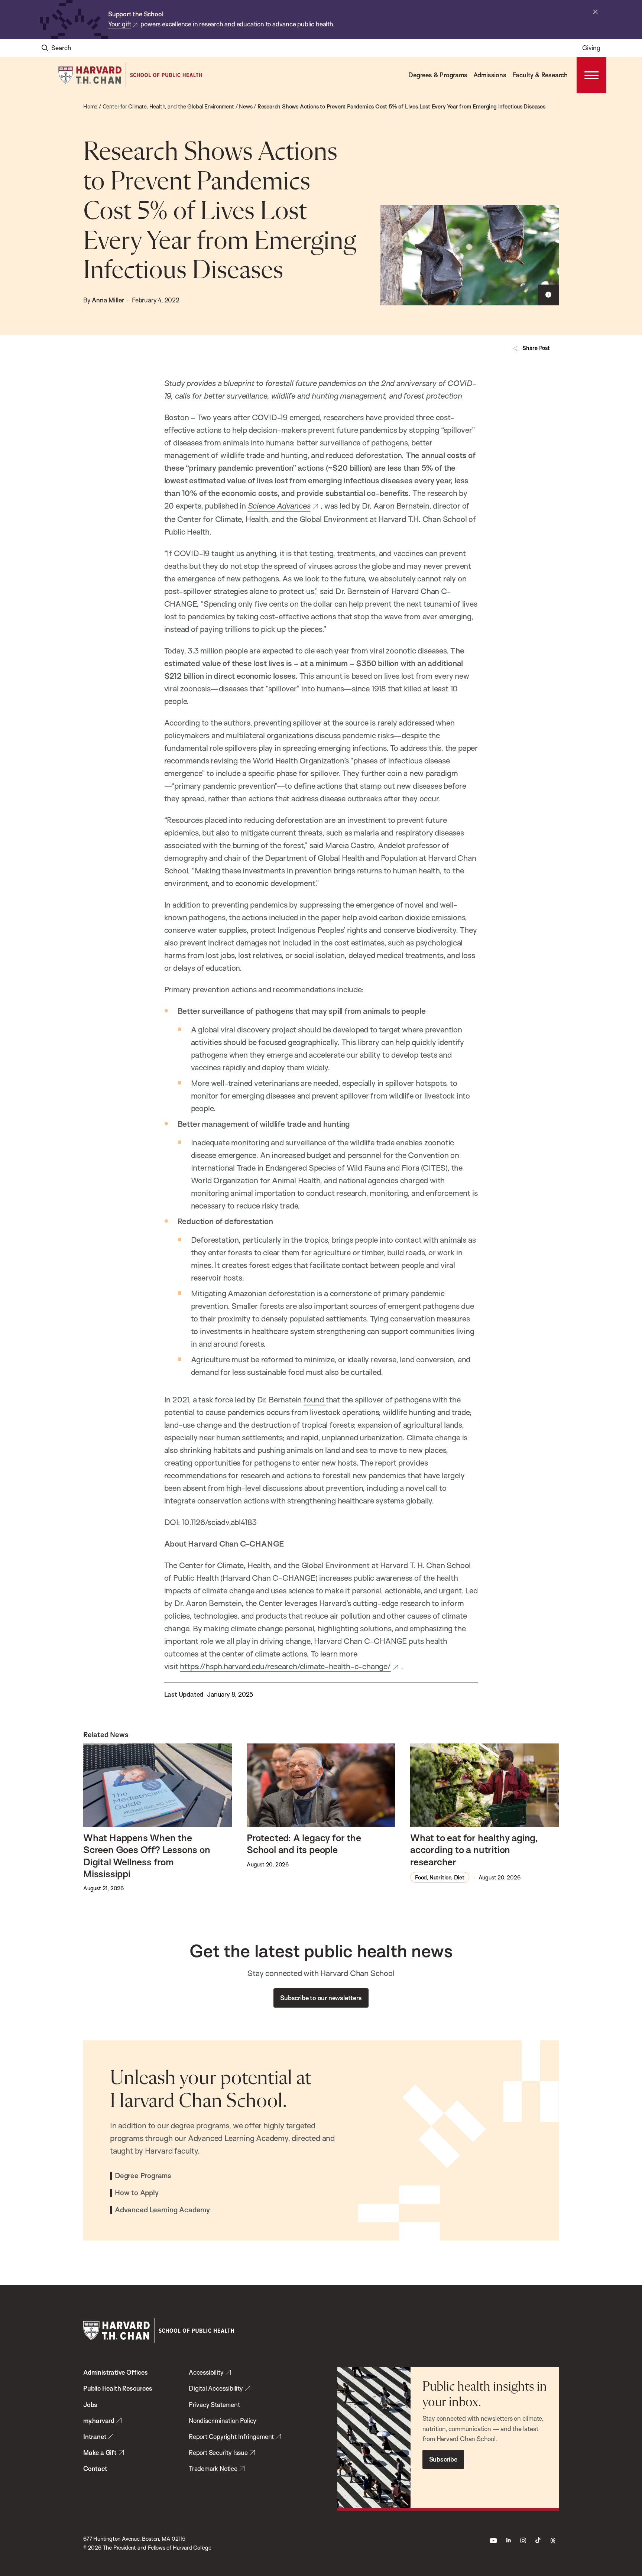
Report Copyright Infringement (231, 2437)
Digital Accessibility (216, 2388)
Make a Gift (100, 2452)
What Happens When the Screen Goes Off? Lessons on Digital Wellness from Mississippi (147, 1855)
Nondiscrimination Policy (223, 2421)
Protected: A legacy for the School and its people (304, 1843)
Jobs (90, 2405)
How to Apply (137, 2193)
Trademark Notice (213, 2468)
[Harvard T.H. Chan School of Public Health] (159, 2331)
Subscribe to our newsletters (321, 1998)
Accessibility (206, 2372)
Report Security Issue (218, 2452)
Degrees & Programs (438, 75)
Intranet (95, 2437)
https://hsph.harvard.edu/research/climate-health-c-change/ (285, 1666)
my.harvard (99, 2421)
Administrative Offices (116, 2372)
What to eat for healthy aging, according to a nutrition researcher (474, 1850)
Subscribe (443, 2459)
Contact (95, 2468)
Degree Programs (143, 2176)
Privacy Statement (214, 2405)
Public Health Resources (118, 2388)
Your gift (120, 24)
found (315, 1399)
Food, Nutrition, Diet (440, 1877)
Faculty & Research (540, 75)
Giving (591, 48)
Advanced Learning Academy (162, 2210)
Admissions (490, 75)
